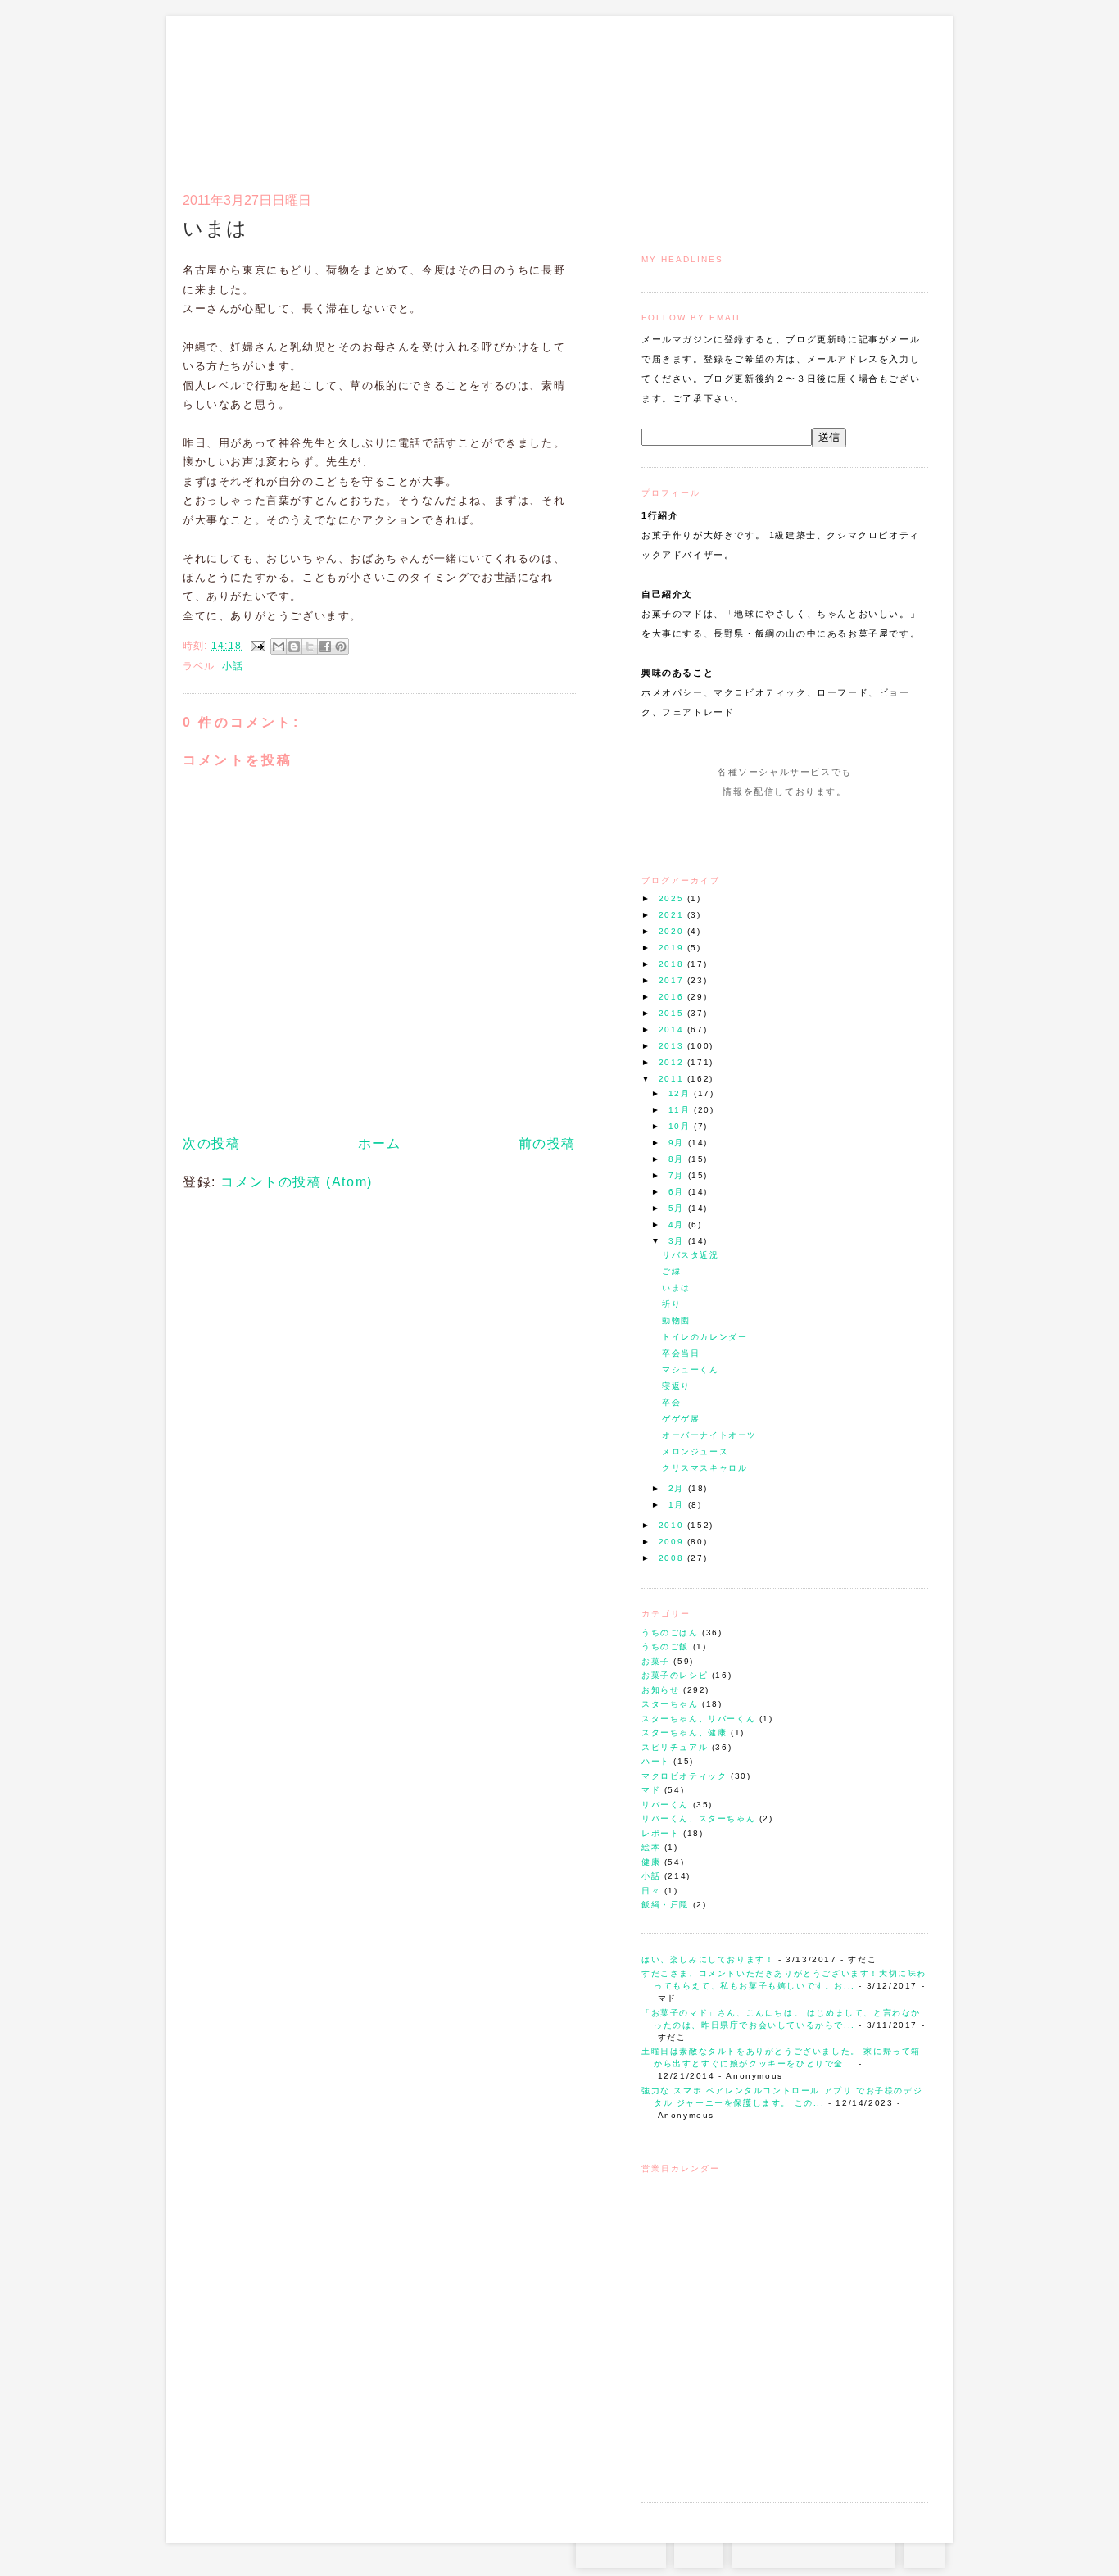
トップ (674, 95)
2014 (673, 1029)
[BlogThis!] (294, 646)
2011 (673, 1079)
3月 (678, 1241)
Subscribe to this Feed (840, 823)
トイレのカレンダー (704, 1337)
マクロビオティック (684, 1776)
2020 (673, 931)
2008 (673, 1558)
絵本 (651, 1847)
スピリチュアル (675, 1747)
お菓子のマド (231, 86)
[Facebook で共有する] (325, 646)
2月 (678, 1488)
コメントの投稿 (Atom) (296, 1182)
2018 (673, 964)
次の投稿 (211, 1143)
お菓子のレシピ (675, 1675)
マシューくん (691, 1370)
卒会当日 (681, 1353)
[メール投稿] (257, 646)
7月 (678, 1175)
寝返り (676, 1386)
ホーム (380, 1143)
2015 (673, 1013)
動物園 (676, 1320)
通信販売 (756, 95)
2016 (673, 997)
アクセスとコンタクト (848, 95)
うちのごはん (670, 1633)
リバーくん (665, 1805)
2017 (673, 980)
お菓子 (656, 1661)
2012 (673, 1062)
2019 (673, 948)
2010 (673, 1525)
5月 (678, 1208)
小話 (651, 1876)
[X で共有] (310, 646)
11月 (681, 1110)
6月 (678, 1192)
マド (651, 1790)
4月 (678, 1225)
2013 (673, 1046)
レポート (660, 1833)
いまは (676, 1288)
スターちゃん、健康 (684, 1732)
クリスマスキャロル (704, 1468)
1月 (678, 1505)
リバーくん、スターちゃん (698, 1819)
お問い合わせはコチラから (813, 2551)
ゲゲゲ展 (681, 1419)
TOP (924, 2551)
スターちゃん (670, 1704)
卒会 (671, 1402)
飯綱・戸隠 (665, 1905)
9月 (678, 1143)
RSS (699, 2551)
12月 (681, 1093)
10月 (681, 1126)
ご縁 (671, 1271)
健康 (651, 1862)
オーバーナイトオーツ (709, 1435)
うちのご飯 (665, 1646)
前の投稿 (547, 1143)
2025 (673, 898)
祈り (671, 1304)
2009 (673, 1542)
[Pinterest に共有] (341, 646)
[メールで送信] (279, 646)
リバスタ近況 (691, 1255)
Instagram (738, 823)
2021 (673, 915)
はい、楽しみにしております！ (708, 1959)
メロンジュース (695, 1451)
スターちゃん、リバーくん (698, 1719)
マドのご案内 (715, 95)
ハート (656, 1761)
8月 (678, 1159)
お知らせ (660, 1690)
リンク (899, 95)
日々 (651, 1891)
